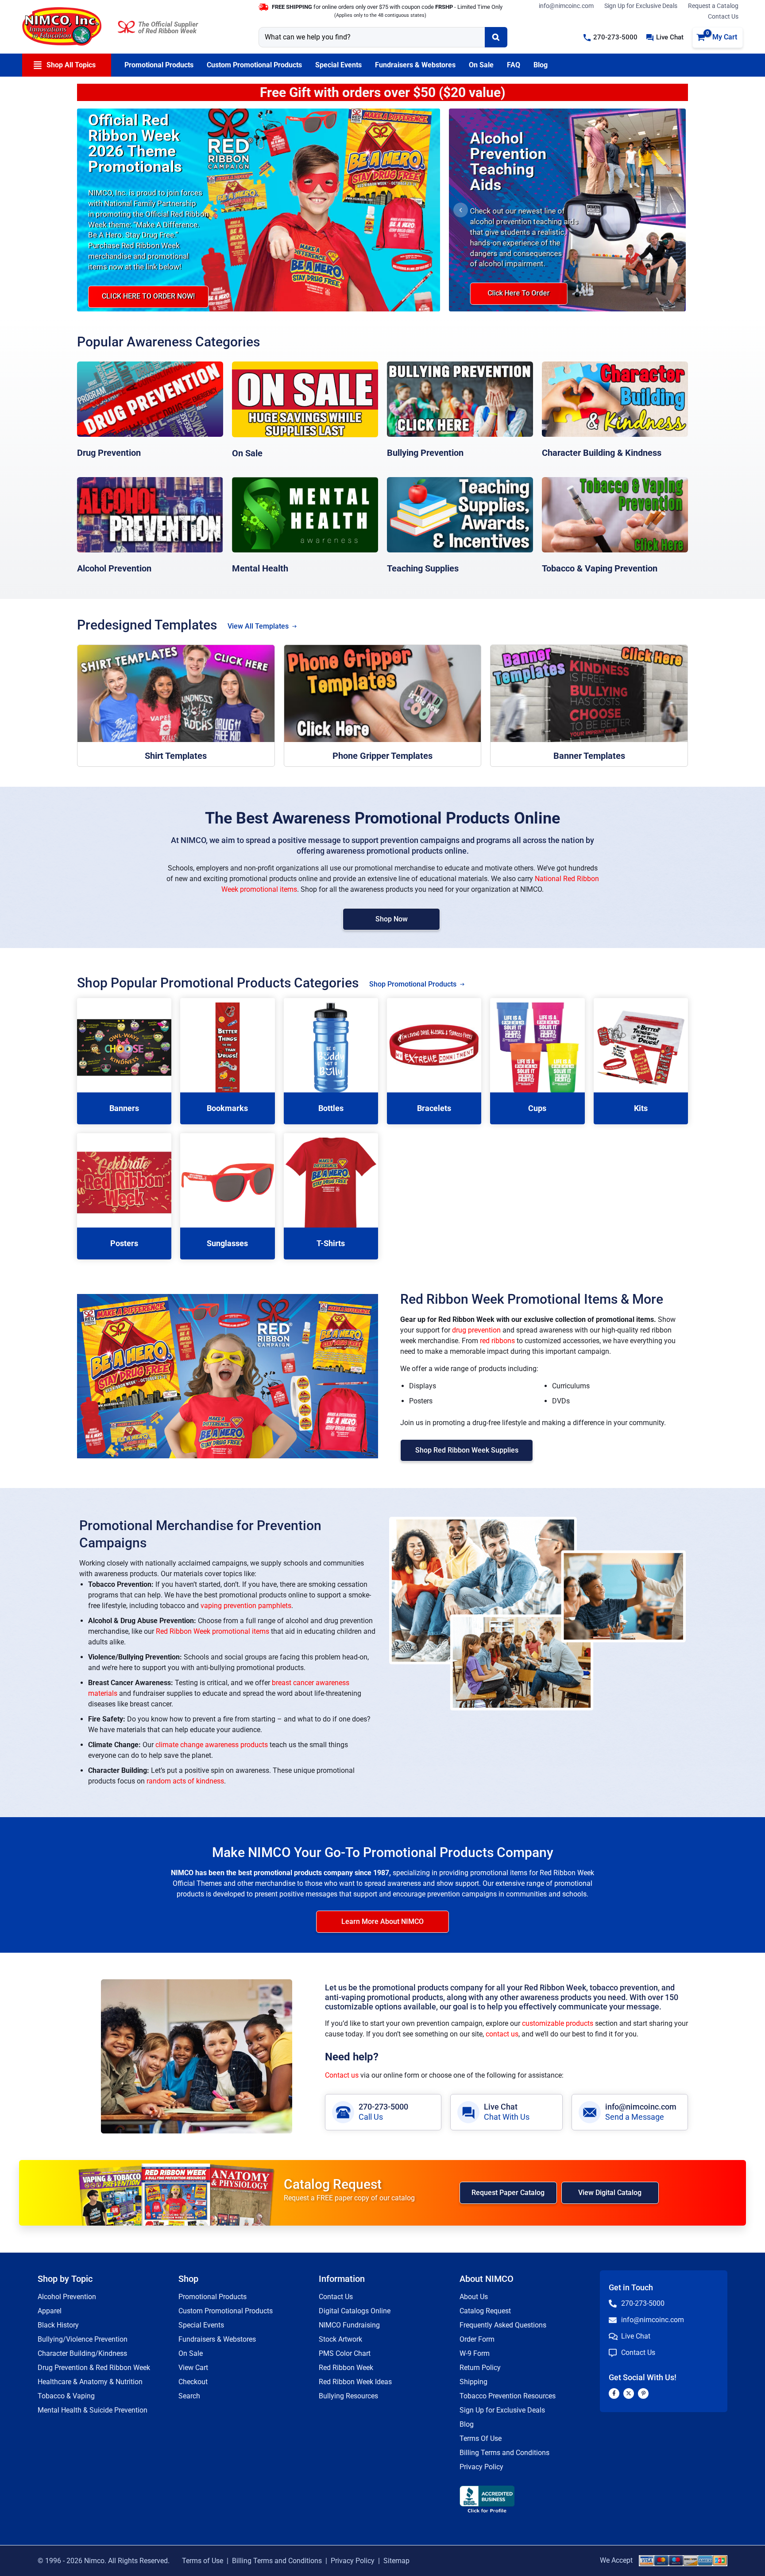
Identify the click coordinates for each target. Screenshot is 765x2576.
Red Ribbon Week (346, 2368)
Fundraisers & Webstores (217, 2339)
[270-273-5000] (343, 2112)
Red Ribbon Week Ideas (355, 2382)
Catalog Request (485, 2311)
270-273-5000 (383, 2107)
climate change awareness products (212, 1745)
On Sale (247, 453)
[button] (610, 37)
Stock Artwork (340, 2339)
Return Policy (480, 2368)
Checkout (193, 2382)
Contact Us (723, 16)
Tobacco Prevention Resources (508, 2396)
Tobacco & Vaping (66, 2396)
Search (189, 2396)
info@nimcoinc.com (566, 6)
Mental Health (260, 568)
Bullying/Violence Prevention (83, 2339)
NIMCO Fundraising (349, 2325)
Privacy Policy (481, 2467)
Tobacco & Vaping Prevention (600, 568)
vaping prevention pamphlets (246, 1606)
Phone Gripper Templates (382, 756)
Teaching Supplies (423, 568)
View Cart (193, 2368)
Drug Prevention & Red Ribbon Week (94, 2368)
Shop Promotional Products (413, 984)
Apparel (50, 2311)
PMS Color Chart (345, 2353)
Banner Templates (589, 756)
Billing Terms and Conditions (504, 2453)
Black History (58, 2325)
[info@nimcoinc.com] (590, 2112)
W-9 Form (475, 2353)
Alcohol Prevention (114, 568)
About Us (474, 2297)
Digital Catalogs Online (355, 2311)
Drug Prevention (109, 453)
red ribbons (497, 1341)
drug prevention (476, 1330)
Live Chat (501, 2107)
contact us (502, 2034)
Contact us (342, 2075)
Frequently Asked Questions (503, 2325)
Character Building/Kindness (82, 2353)
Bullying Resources (348, 2396)
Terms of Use (203, 2561)
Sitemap (396, 2561)
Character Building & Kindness (602, 453)
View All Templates (258, 626)
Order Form (477, 2339)
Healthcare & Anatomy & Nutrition (90, 2382)
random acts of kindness (185, 1781)
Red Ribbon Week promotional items (212, 1631)
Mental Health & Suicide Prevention (93, 2410)
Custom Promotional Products (226, 2311)
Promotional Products (212, 2297)
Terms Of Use (481, 2438)
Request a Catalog (713, 6)
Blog (467, 2424)
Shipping (473, 2382)
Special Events (201, 2325)
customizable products (558, 2023)
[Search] (496, 37)
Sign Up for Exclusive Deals (641, 6)
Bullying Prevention (425, 453)
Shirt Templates (176, 756)
